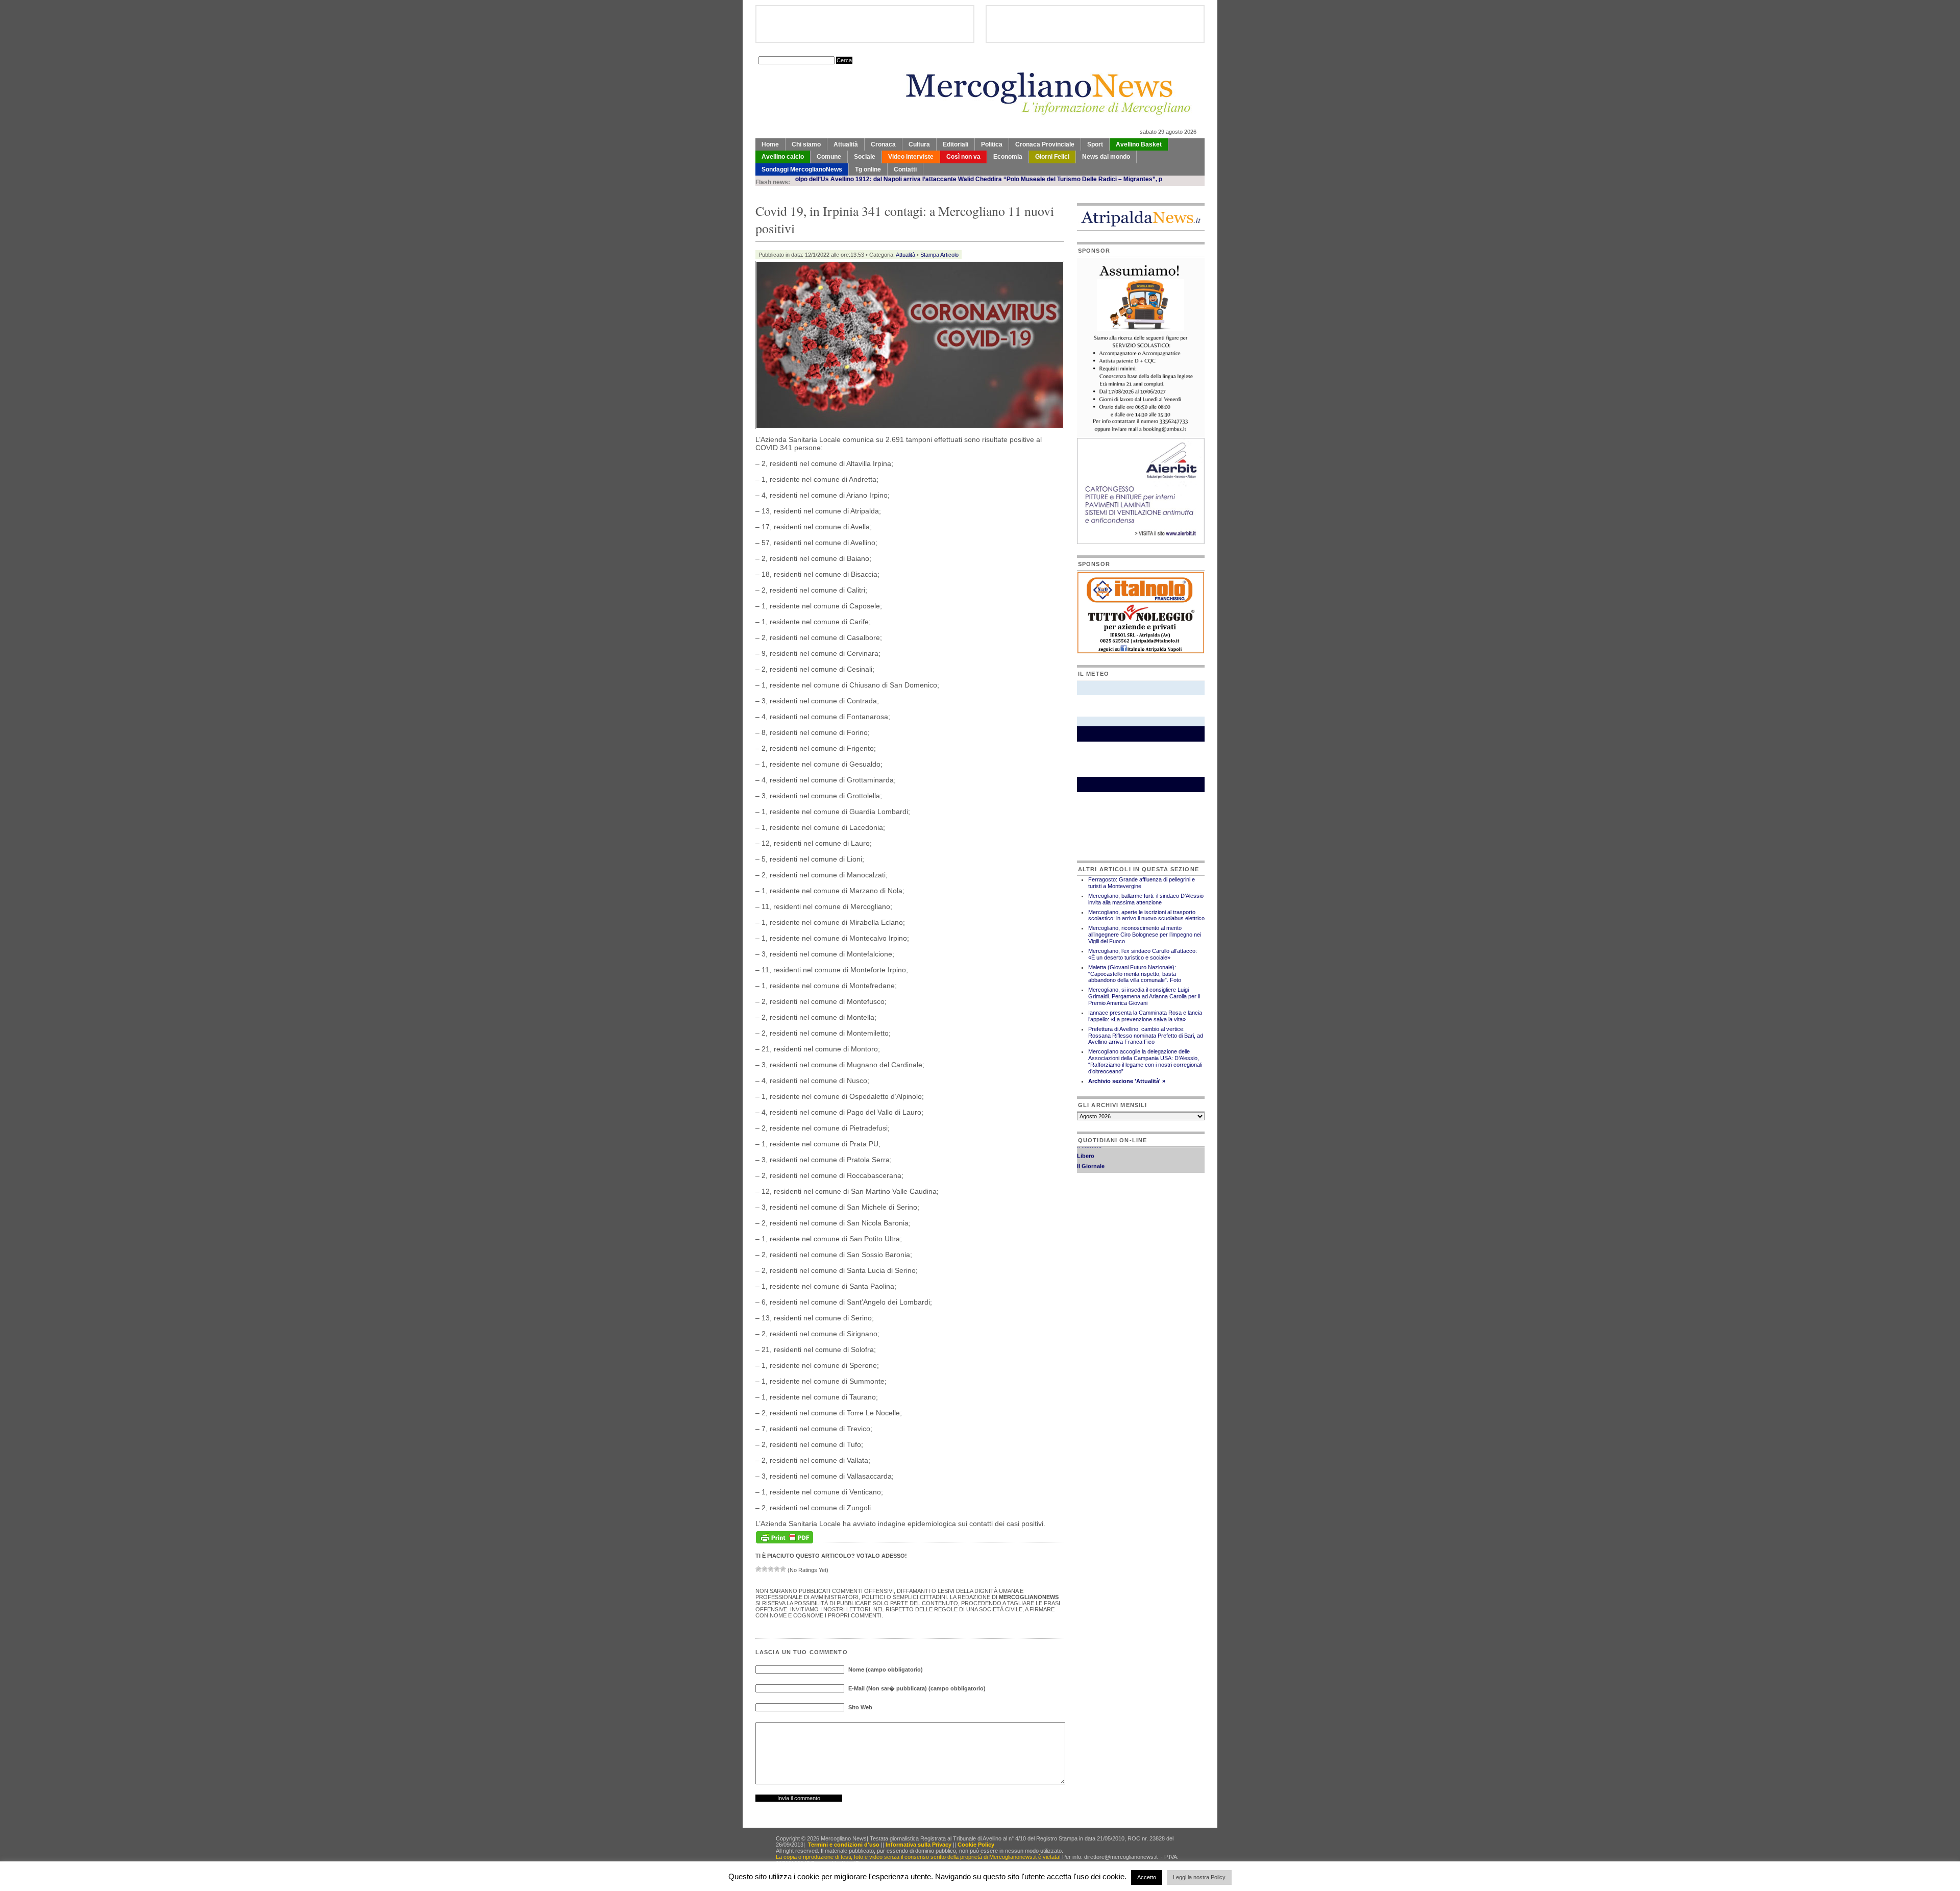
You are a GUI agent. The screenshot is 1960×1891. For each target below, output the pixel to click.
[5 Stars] (783, 1569)
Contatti (905, 169)
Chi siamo (806, 144)
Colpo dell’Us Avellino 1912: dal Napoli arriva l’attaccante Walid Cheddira (810, 179)
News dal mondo (1106, 157)
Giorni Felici (1052, 157)
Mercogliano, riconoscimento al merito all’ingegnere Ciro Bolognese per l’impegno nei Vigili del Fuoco (1145, 935)
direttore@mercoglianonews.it (1121, 1857)
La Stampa (1091, 1165)
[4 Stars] (777, 1569)
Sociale (865, 157)
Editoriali (955, 144)
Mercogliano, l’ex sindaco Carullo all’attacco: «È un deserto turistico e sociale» (1143, 954)
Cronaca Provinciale (1045, 144)
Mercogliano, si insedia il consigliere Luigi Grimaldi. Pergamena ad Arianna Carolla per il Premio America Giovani (1144, 996)
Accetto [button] (1147, 1877)
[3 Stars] (771, 1569)
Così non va (963, 157)
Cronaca (883, 144)
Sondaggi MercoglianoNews (802, 169)
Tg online (868, 169)
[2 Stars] (765, 1569)
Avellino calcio (783, 157)
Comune (829, 157)
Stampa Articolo (939, 255)
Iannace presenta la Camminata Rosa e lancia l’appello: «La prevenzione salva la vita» (1145, 1016)
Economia (1008, 157)
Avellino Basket (1139, 144)
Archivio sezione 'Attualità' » (1127, 1081)
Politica (992, 144)
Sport (1095, 144)
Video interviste (911, 157)
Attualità (846, 144)
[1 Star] (758, 1569)
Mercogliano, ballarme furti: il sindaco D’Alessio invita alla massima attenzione (1146, 899)
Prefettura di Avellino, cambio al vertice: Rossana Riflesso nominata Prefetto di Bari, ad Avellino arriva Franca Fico (1146, 1036)
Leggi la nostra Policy (1199, 1877)
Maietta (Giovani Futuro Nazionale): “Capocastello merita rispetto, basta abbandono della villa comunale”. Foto (1135, 974)
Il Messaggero (1096, 1155)
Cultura (919, 144)
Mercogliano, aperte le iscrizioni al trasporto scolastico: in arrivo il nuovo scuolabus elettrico (1146, 915)
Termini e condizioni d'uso (844, 1845)
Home (770, 144)
